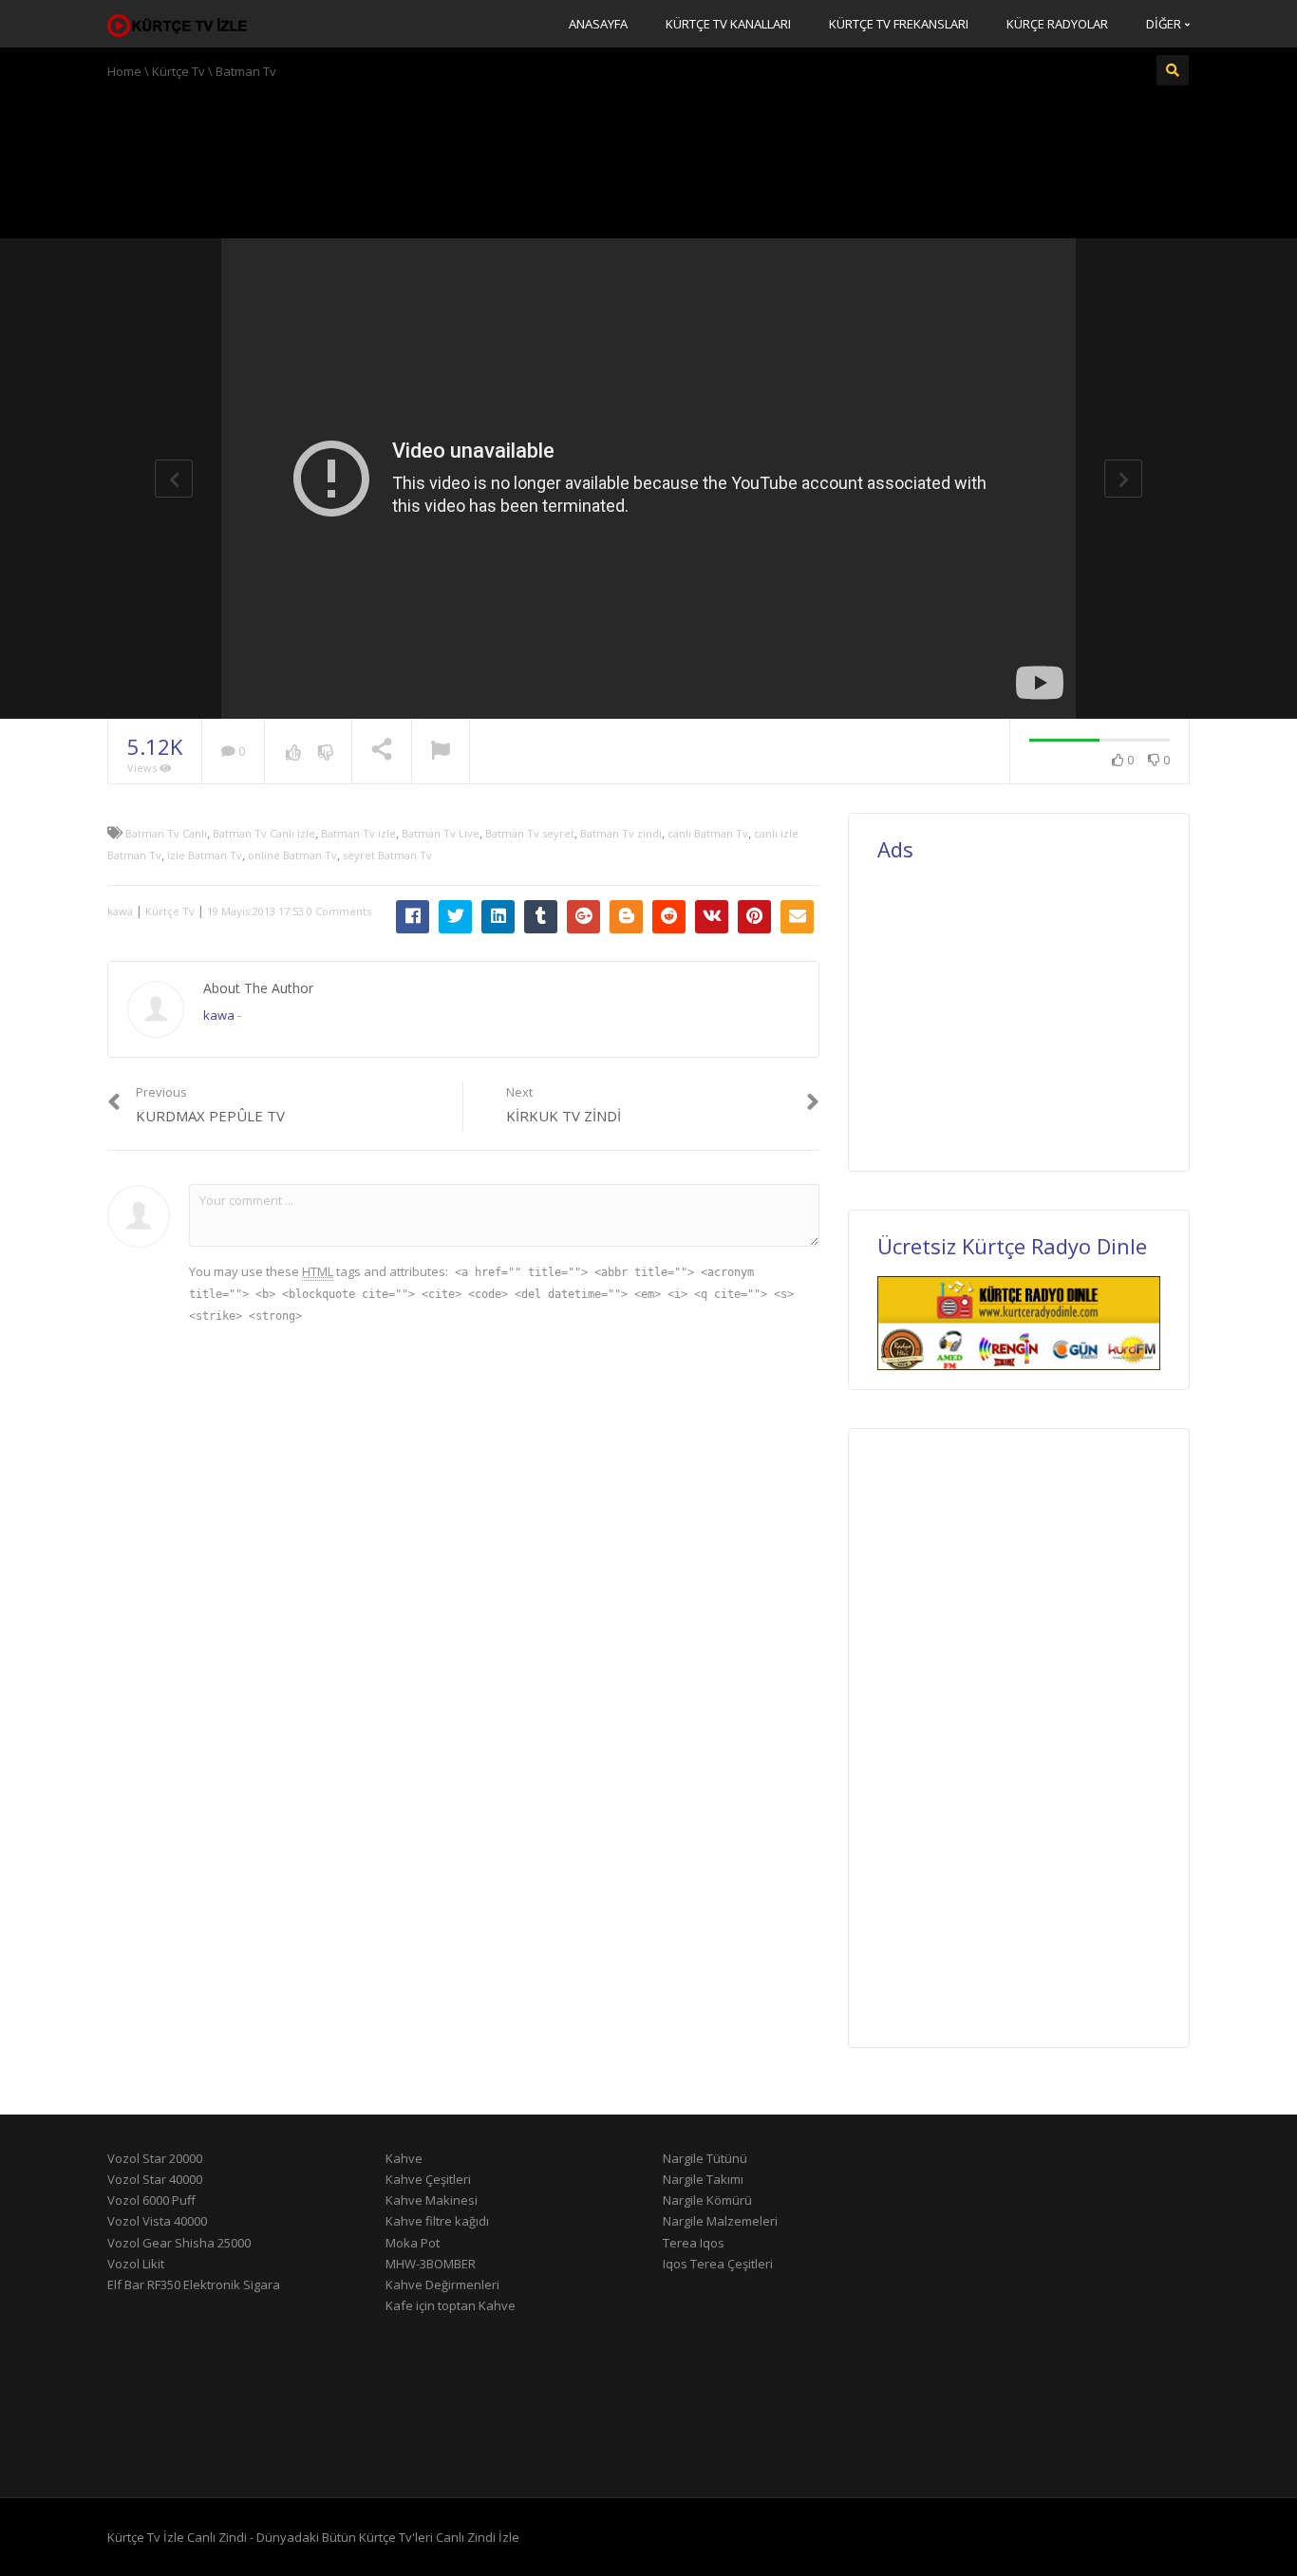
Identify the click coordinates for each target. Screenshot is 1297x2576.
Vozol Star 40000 (155, 2179)
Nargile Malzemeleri (720, 2221)
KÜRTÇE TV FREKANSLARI (899, 24)
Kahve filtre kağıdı (437, 2221)
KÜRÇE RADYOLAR (1057, 24)
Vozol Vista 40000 (157, 2221)
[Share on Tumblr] (541, 917)
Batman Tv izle (358, 833)
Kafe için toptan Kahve (451, 2305)
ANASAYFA (598, 24)
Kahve (404, 2158)
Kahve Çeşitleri (428, 2179)
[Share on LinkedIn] (498, 917)
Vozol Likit (136, 2264)
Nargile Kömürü (707, 2200)
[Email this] (797, 917)
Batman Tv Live (441, 833)
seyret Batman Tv (387, 855)
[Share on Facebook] (413, 917)
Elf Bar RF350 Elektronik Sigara (194, 2285)
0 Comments (339, 911)
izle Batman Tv (205, 855)
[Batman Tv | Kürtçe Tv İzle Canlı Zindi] (179, 24)
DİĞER (1165, 24)
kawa (120, 911)
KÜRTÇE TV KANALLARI (728, 24)
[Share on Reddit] (669, 917)
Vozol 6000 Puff (151, 2200)
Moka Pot (413, 2243)
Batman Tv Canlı (166, 833)
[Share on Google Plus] (583, 917)
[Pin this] (754, 917)
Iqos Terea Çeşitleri (718, 2264)
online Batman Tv (292, 855)
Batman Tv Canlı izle (264, 833)
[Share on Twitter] (455, 917)
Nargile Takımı (703, 2179)
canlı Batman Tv (708, 833)
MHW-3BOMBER (431, 2264)
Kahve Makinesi (432, 2200)
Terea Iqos (694, 2243)
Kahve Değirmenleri (442, 2285)
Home (124, 71)
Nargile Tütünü (705, 2158)
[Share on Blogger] (626, 917)
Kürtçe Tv (179, 71)
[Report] (441, 752)
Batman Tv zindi (621, 833)
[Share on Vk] (712, 917)
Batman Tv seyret (530, 833)
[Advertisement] (648, 157)
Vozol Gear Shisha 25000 (179, 2243)
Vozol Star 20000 (155, 2158)
